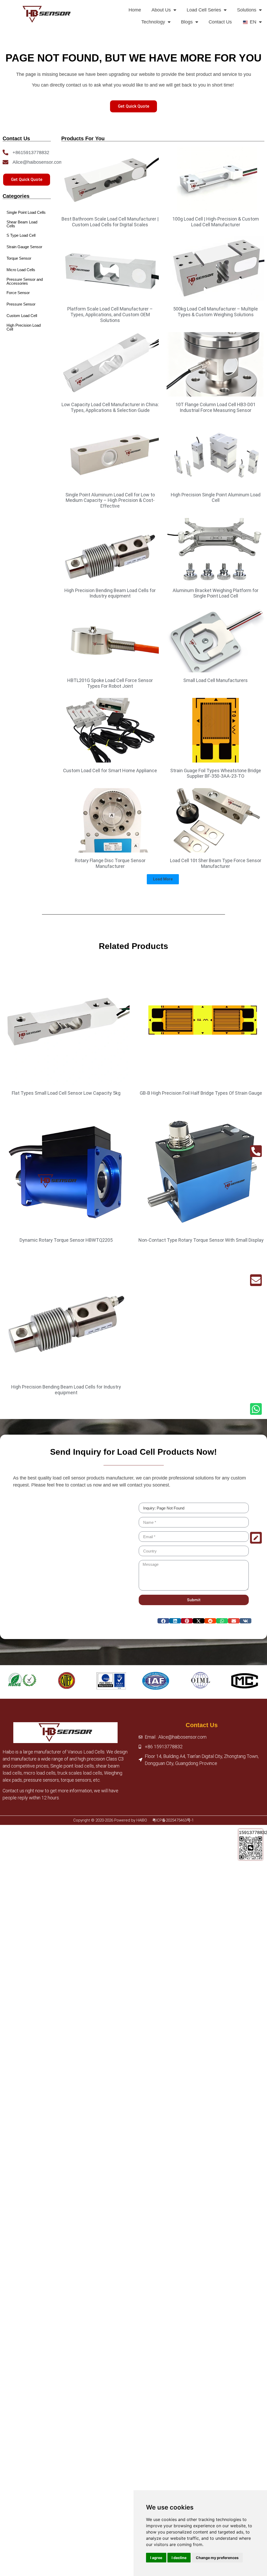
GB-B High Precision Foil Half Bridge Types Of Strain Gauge (201, 1093)
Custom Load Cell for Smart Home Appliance (110, 771)
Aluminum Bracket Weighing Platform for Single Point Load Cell (216, 593)
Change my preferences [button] (217, 2558)
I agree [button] (156, 2558)
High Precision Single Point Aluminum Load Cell (216, 498)
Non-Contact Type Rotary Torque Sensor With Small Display (201, 1240)
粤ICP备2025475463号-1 (173, 1820)
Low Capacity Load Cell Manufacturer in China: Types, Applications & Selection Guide (110, 407)
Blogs (187, 22)
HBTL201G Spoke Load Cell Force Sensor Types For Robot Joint (110, 683)
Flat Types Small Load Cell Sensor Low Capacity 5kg (66, 1093)
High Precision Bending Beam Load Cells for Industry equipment (110, 593)
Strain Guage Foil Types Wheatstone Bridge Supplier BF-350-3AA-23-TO (216, 773)
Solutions (247, 10)
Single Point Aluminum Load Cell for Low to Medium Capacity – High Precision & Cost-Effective (110, 500)
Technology (153, 22)
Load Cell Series (204, 10)
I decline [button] (179, 2558)
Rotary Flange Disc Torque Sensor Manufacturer (110, 863)
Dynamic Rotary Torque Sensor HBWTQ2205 (66, 1240)
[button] (163, 879)
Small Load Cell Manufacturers (216, 680)
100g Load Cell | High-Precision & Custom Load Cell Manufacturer (216, 222)
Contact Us (220, 22)
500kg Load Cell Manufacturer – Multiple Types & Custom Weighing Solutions (216, 312)
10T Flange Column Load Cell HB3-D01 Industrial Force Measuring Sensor (216, 407)
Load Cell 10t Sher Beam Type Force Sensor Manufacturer (216, 863)
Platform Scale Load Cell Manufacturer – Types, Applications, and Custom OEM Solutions (110, 314)
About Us (161, 10)
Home (135, 10)
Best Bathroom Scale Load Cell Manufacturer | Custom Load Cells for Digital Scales (110, 222)
